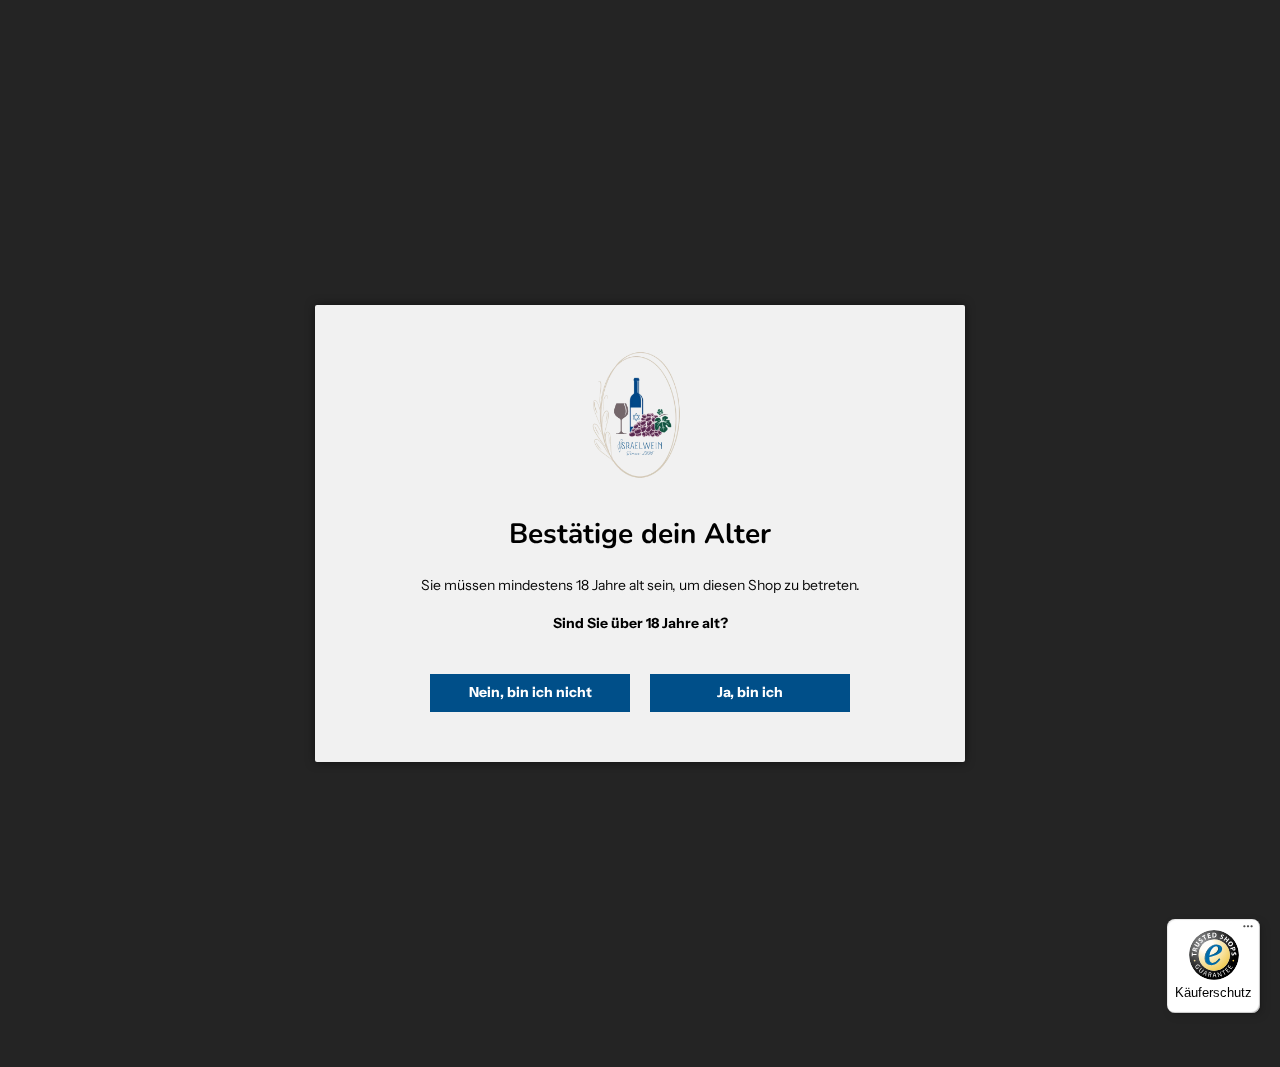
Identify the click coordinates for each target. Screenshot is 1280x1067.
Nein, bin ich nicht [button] (530, 692)
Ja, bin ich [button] (750, 692)
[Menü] (1248, 931)
